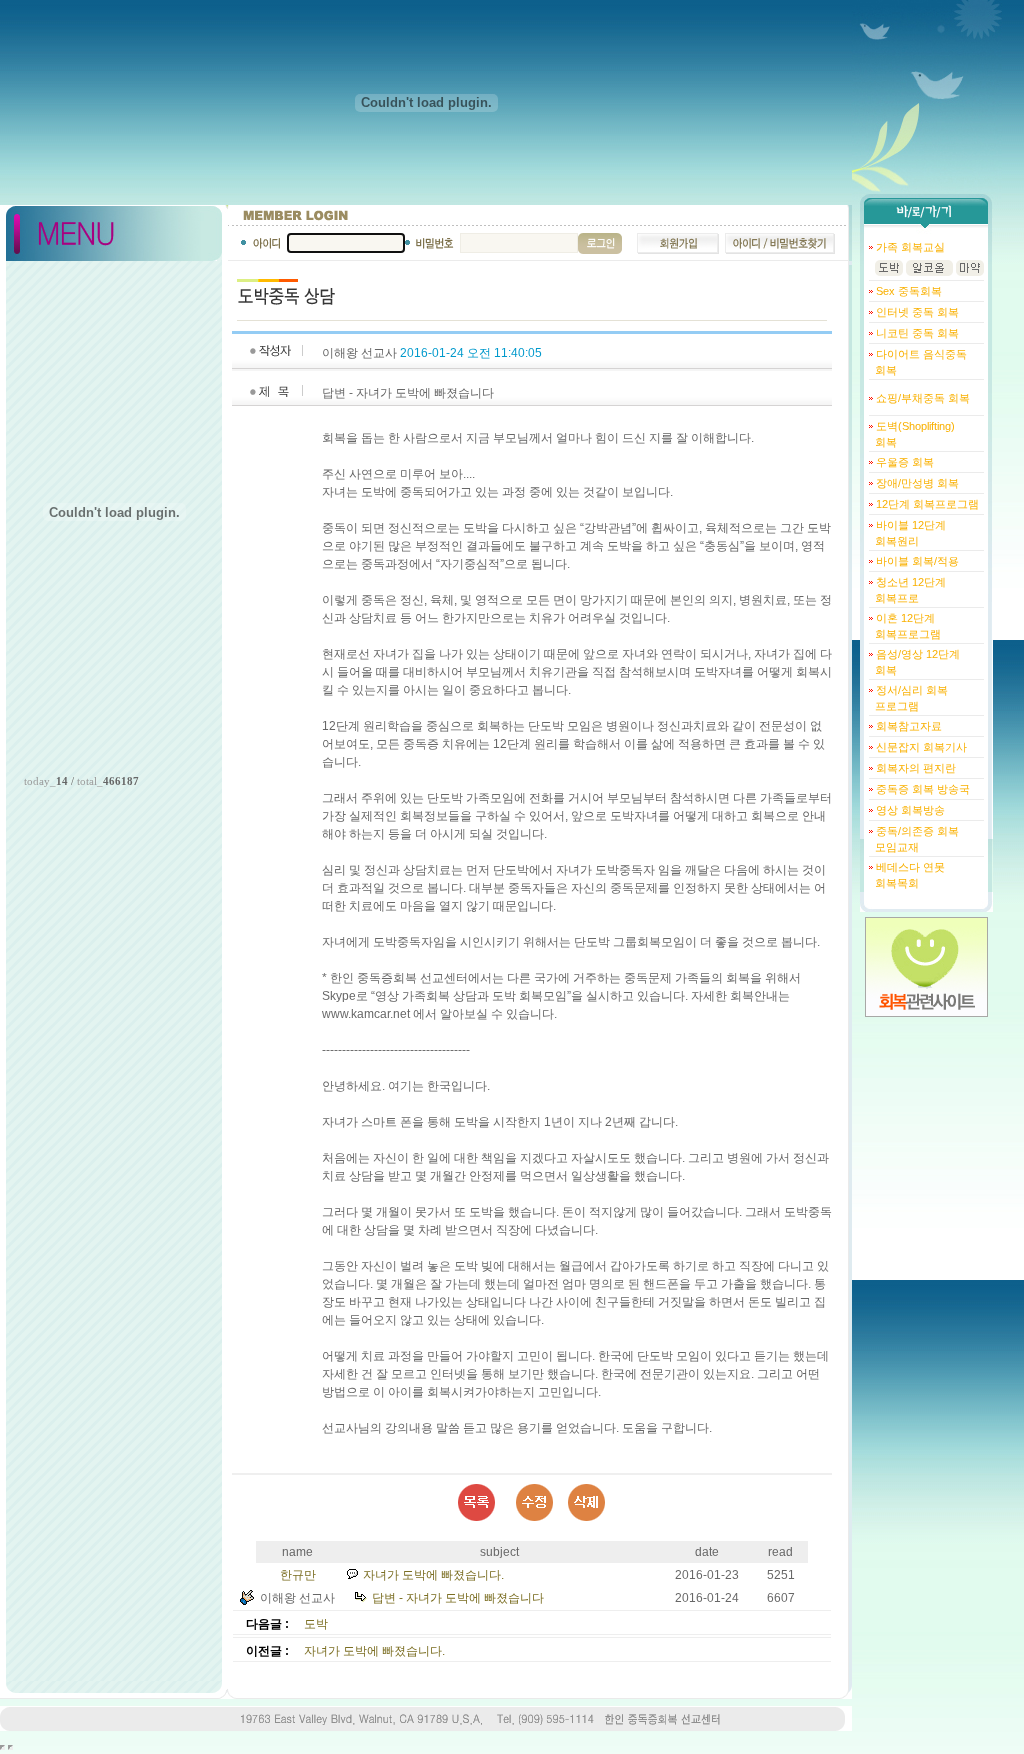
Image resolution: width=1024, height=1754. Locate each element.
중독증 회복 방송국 (921, 789)
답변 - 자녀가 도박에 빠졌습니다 (458, 1598)
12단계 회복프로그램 (926, 504)
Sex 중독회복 (907, 291)
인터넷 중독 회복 (916, 312)
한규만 (298, 1575)
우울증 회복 (903, 462)
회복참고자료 (907, 726)
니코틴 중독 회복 (916, 333)
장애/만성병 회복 (916, 483)
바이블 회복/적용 (916, 561)
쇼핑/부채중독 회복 (921, 398)
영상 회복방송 (909, 810)
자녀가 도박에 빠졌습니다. (433, 1575)
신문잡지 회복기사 (920, 747)
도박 (316, 1624)
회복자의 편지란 (914, 768)
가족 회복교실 (909, 247)
